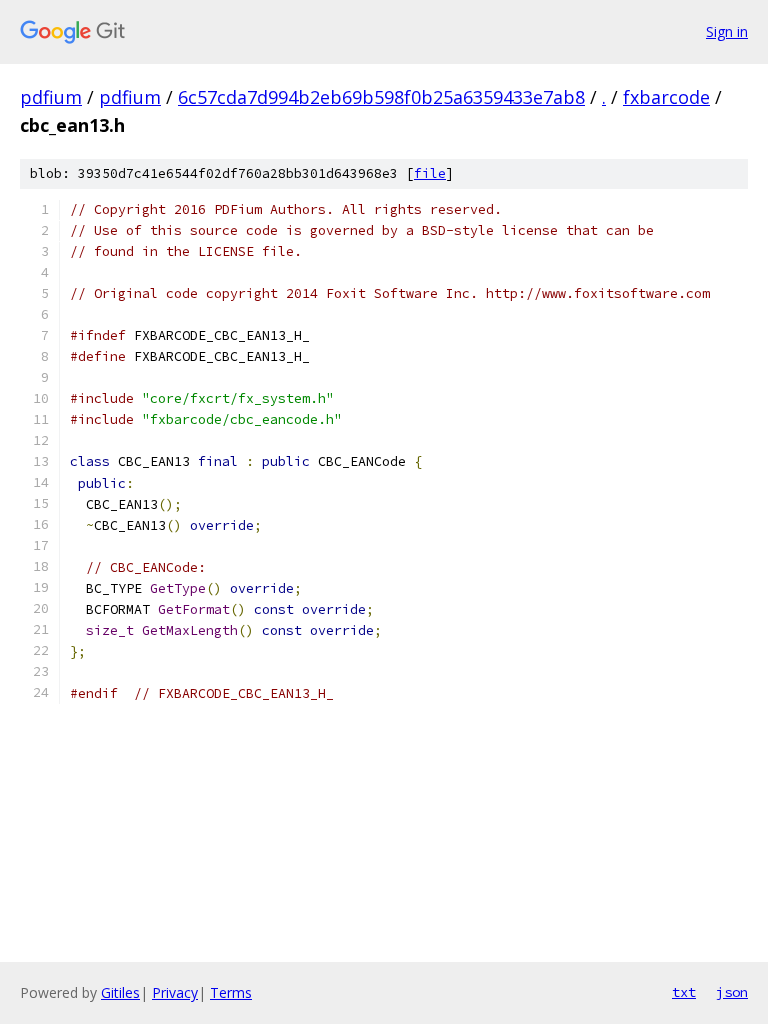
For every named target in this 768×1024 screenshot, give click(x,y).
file (430, 173)
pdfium (51, 97)
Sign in (727, 31)
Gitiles (120, 992)
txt (684, 992)
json (732, 992)
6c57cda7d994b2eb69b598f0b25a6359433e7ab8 (381, 97)
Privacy (175, 992)
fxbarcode (666, 97)
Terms (231, 992)
